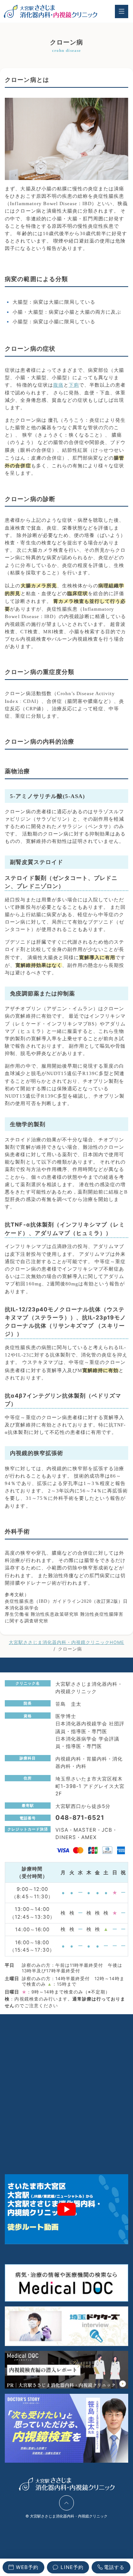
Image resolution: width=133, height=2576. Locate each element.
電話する (114, 2567)
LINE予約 (72, 2567)
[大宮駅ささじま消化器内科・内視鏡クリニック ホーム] (50, 11)
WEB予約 (27, 2567)
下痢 (74, 385)
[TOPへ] (66, 2503)
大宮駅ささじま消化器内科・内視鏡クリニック (69, 2516)
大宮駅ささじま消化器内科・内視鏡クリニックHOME (66, 1642)
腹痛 (58, 385)
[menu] (121, 11)
